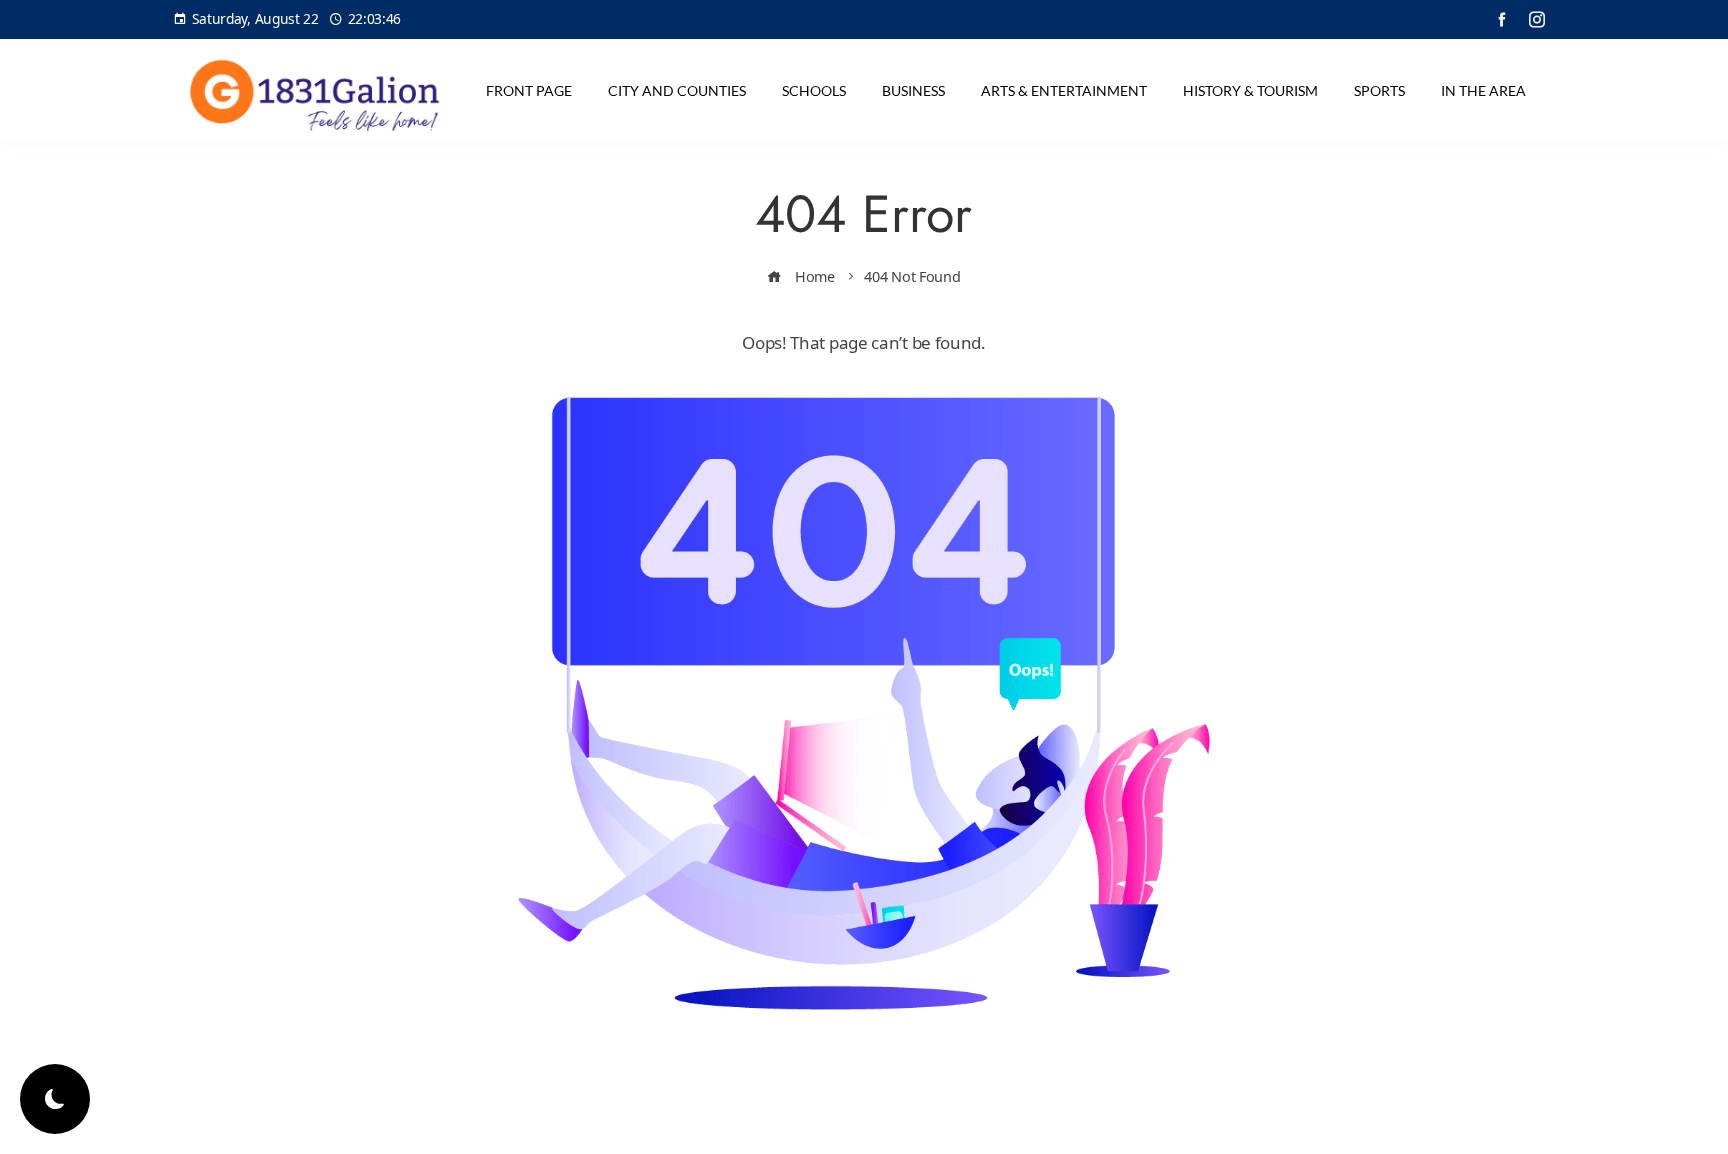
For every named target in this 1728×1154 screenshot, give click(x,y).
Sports (1379, 90)
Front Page (529, 90)
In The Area (1483, 90)
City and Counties (677, 90)
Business (913, 90)
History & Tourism (1250, 90)
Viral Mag (1025, 1121)
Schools (814, 90)
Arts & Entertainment (1064, 90)
